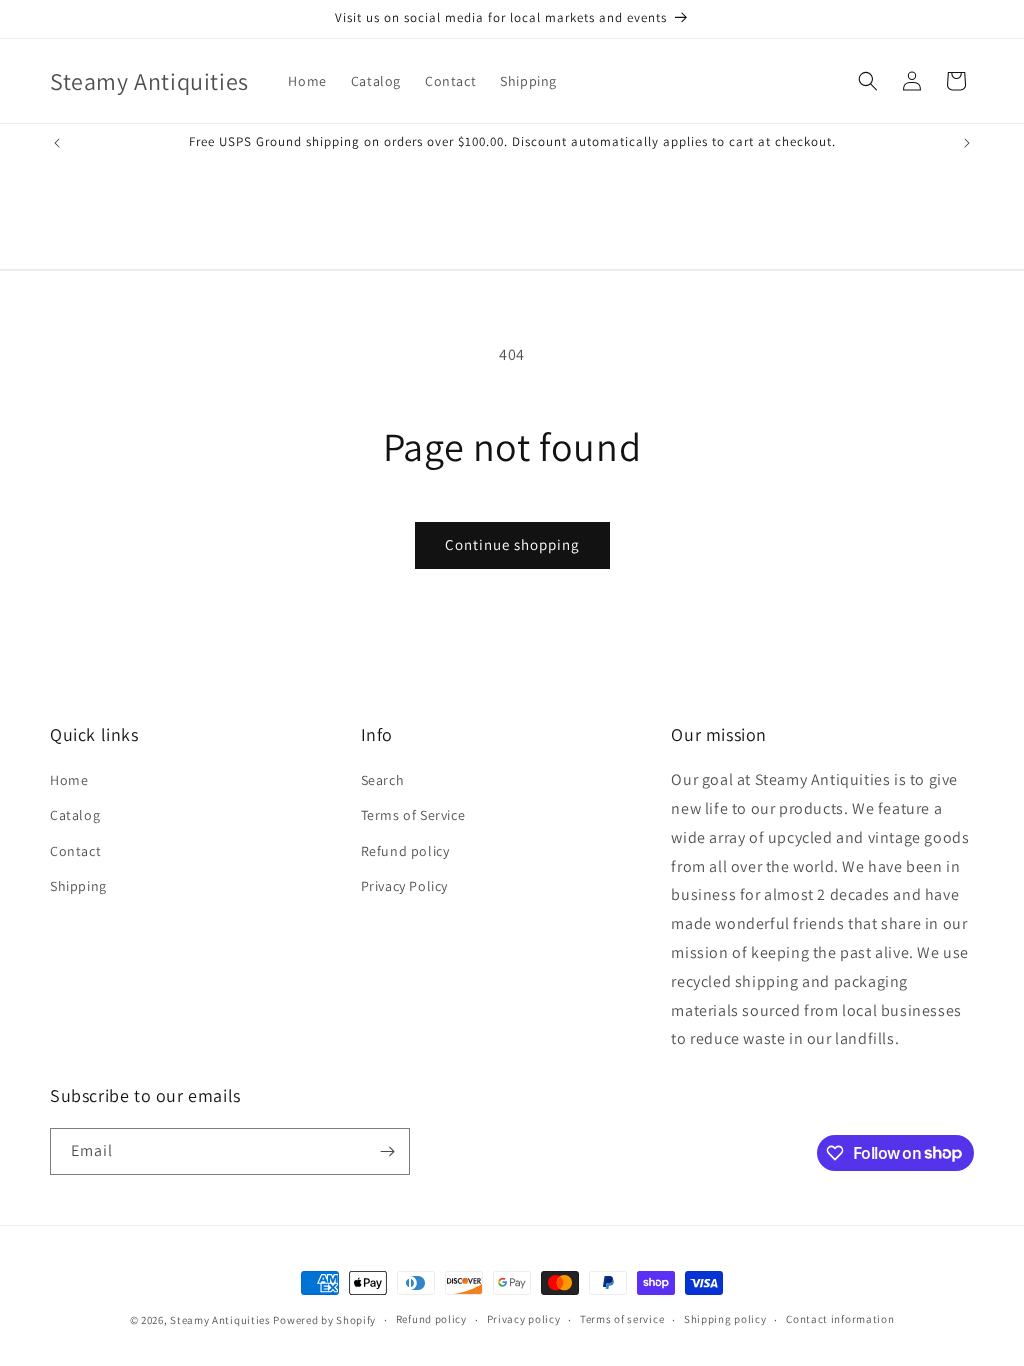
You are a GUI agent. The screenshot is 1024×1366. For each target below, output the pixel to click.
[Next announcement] (967, 143)
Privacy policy (524, 1319)
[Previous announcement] (57, 143)
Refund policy (405, 851)
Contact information (840, 1319)
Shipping (78, 886)
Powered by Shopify (324, 1320)
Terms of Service (413, 815)
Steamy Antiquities (220, 1320)
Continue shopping (512, 544)
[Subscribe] (387, 1151)
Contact (75, 851)
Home (69, 780)
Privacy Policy (404, 886)
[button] (868, 81)
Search (383, 780)
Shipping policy (725, 1319)
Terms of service (622, 1319)
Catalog (75, 815)
